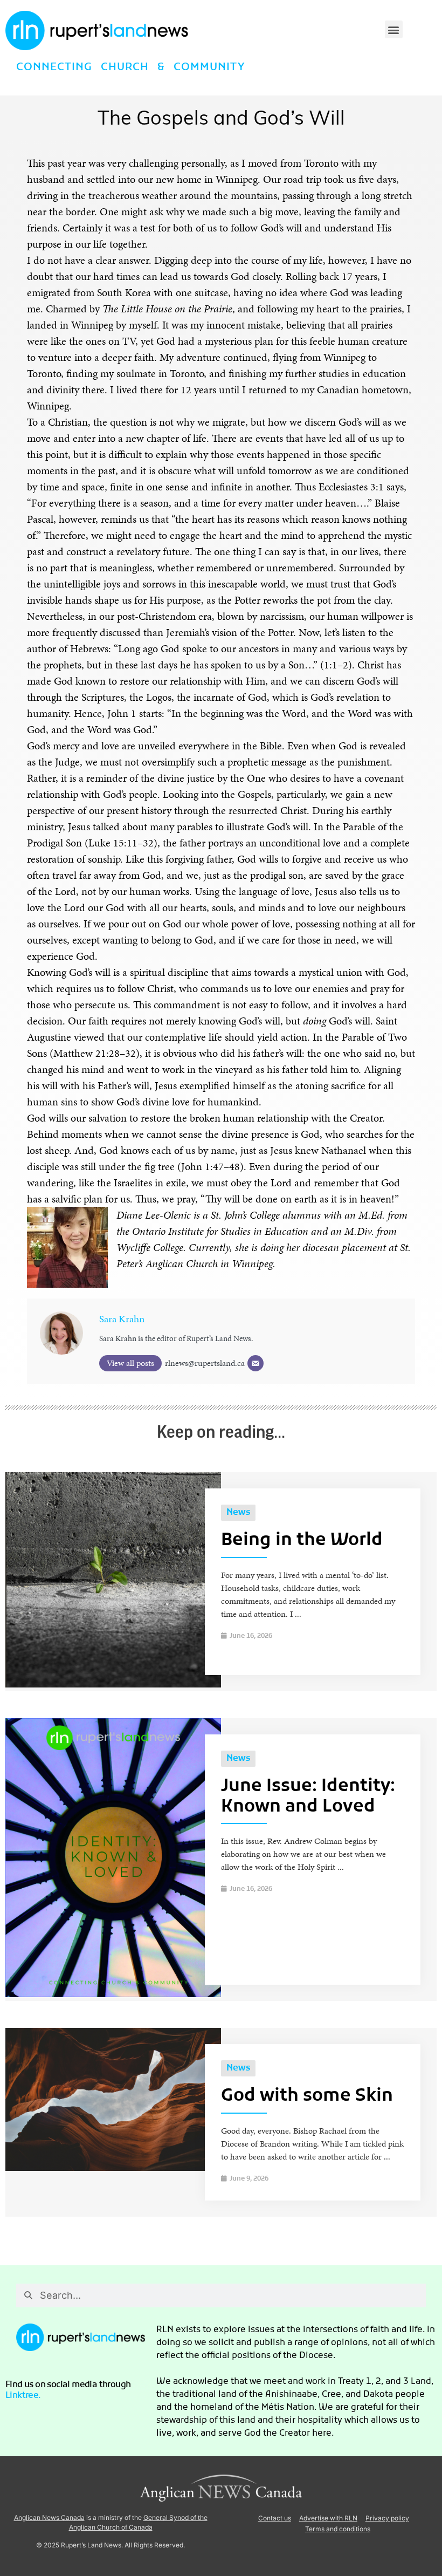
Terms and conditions (338, 2529)
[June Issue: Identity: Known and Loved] (113, 1994)
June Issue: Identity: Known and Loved (308, 1797)
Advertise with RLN (328, 2518)
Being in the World (302, 1541)
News (238, 1513)
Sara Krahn (122, 1319)
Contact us (275, 2518)
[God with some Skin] (113, 2168)
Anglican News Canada (49, 2517)
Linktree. (23, 2396)
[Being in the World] (113, 1685)
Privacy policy (387, 2518)
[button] (394, 29)
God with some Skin (307, 2096)
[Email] (255, 1363)
